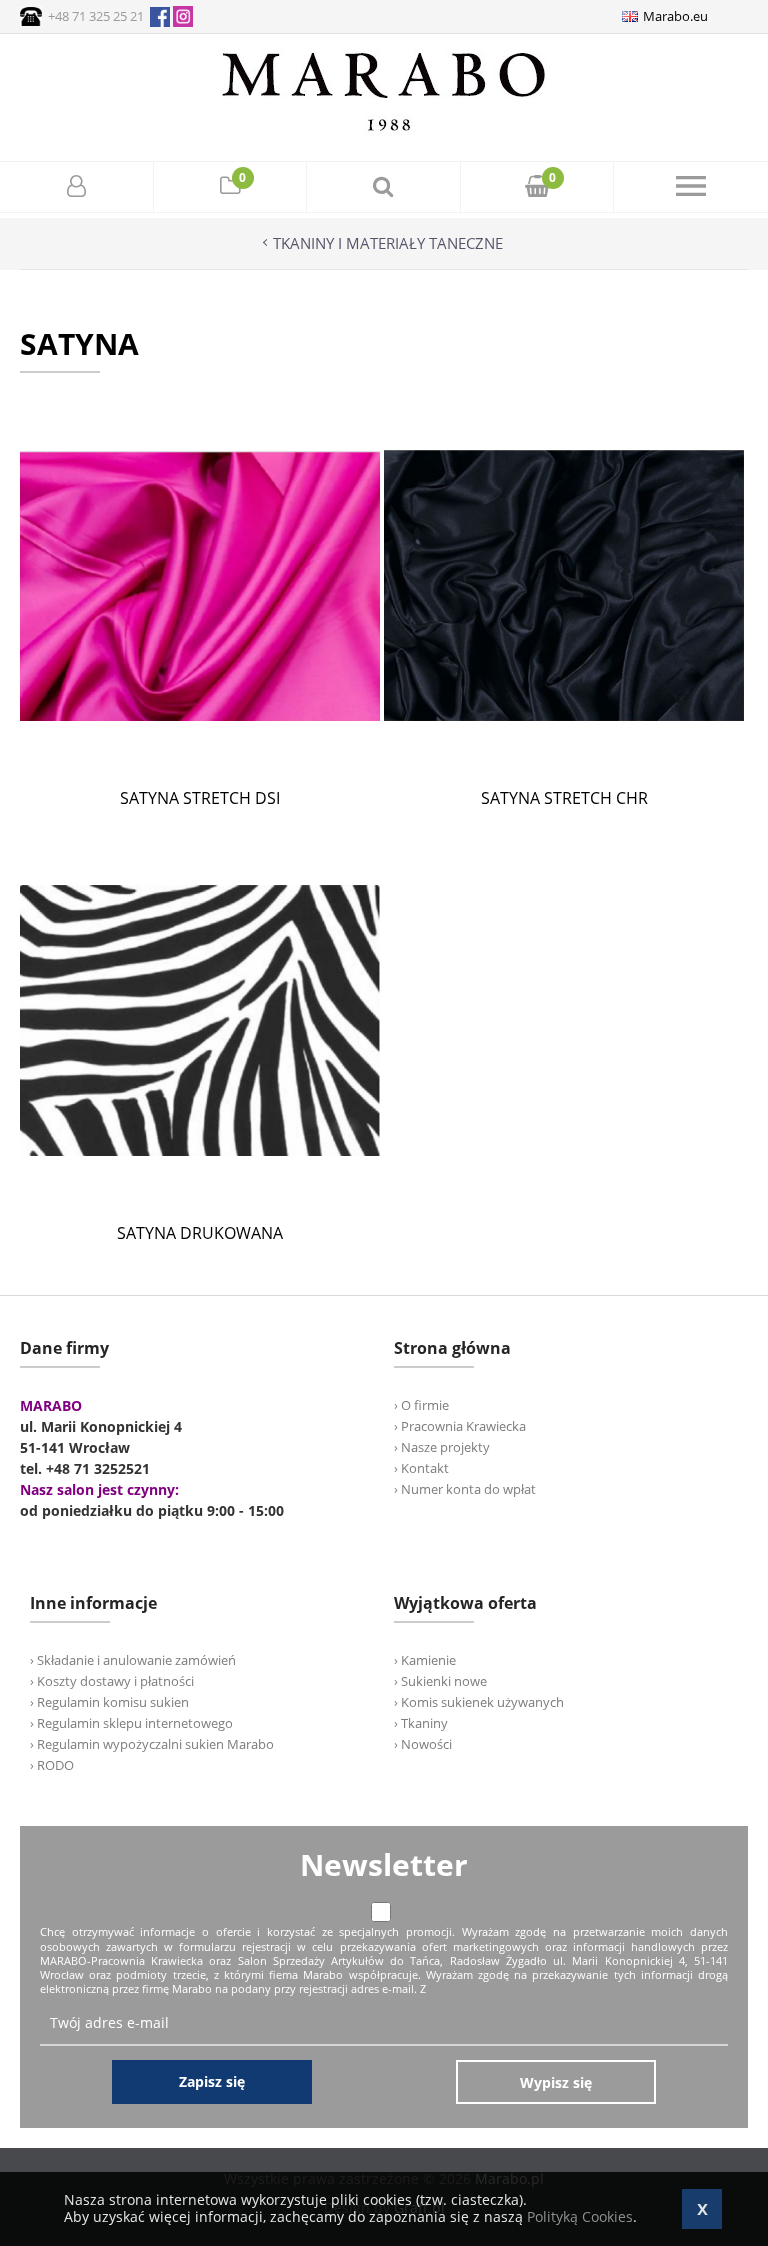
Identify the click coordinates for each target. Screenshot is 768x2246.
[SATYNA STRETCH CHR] (564, 760)
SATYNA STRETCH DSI (200, 798)
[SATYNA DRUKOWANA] (200, 1195)
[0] (230, 188)
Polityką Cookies (580, 2216)
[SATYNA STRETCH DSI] (200, 760)
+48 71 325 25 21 (96, 16)
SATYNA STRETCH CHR (564, 798)
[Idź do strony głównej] (384, 130)
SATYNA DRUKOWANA (200, 1233)
